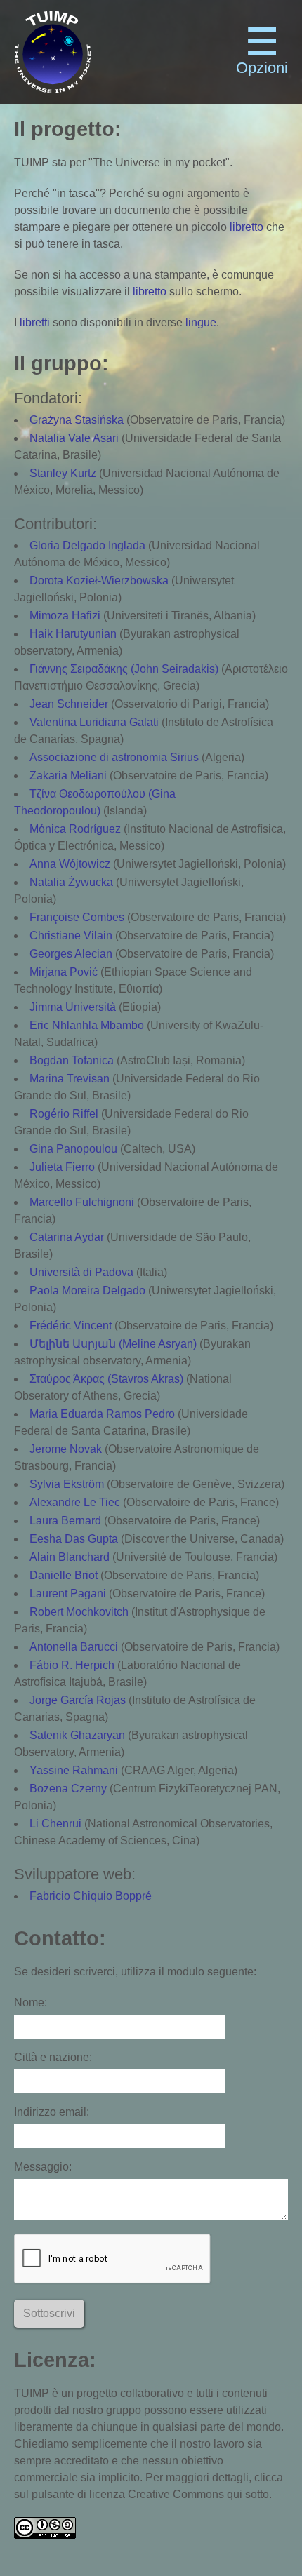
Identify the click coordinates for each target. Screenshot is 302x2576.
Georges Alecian (71, 954)
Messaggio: (43, 2167)
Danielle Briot (64, 1575)
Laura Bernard (65, 1521)
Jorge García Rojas (78, 1700)
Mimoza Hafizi (65, 616)
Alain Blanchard (70, 1557)
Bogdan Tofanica (72, 1060)
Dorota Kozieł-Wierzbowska (99, 581)
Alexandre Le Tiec (75, 1502)
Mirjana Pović (64, 972)
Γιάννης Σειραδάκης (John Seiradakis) (124, 669)
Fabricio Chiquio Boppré (91, 1896)
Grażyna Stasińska (77, 420)
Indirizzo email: (52, 2112)
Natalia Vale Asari (74, 438)
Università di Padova (81, 1272)
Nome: (31, 2003)
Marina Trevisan (70, 1079)
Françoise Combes (77, 917)
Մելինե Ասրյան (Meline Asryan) (113, 1344)
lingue (201, 322)
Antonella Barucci (74, 1647)
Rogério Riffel (64, 1114)
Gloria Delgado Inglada (87, 545)
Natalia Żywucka (71, 882)
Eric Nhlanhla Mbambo (87, 1025)
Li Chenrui (55, 1824)
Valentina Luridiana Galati (94, 722)
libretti (35, 322)
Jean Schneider (69, 704)
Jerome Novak (66, 1449)
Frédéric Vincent (71, 1326)
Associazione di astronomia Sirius (114, 757)
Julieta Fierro (62, 1167)
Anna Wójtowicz (70, 864)
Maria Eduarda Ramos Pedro (102, 1414)
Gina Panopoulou (73, 1149)
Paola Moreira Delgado (87, 1290)
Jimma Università (73, 1007)
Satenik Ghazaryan (77, 1735)
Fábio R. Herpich (72, 1665)
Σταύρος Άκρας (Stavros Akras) (106, 1379)
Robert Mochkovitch (79, 1612)
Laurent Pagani (68, 1594)
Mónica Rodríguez (75, 829)
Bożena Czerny (68, 1789)
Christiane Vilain (71, 935)
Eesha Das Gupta (74, 1539)
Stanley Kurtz (63, 473)
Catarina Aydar (67, 1237)
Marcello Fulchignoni (82, 1202)
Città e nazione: (53, 2057)
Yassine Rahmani (74, 1770)
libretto (247, 227)
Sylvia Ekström (67, 1484)
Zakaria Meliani (68, 776)
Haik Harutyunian (73, 634)
